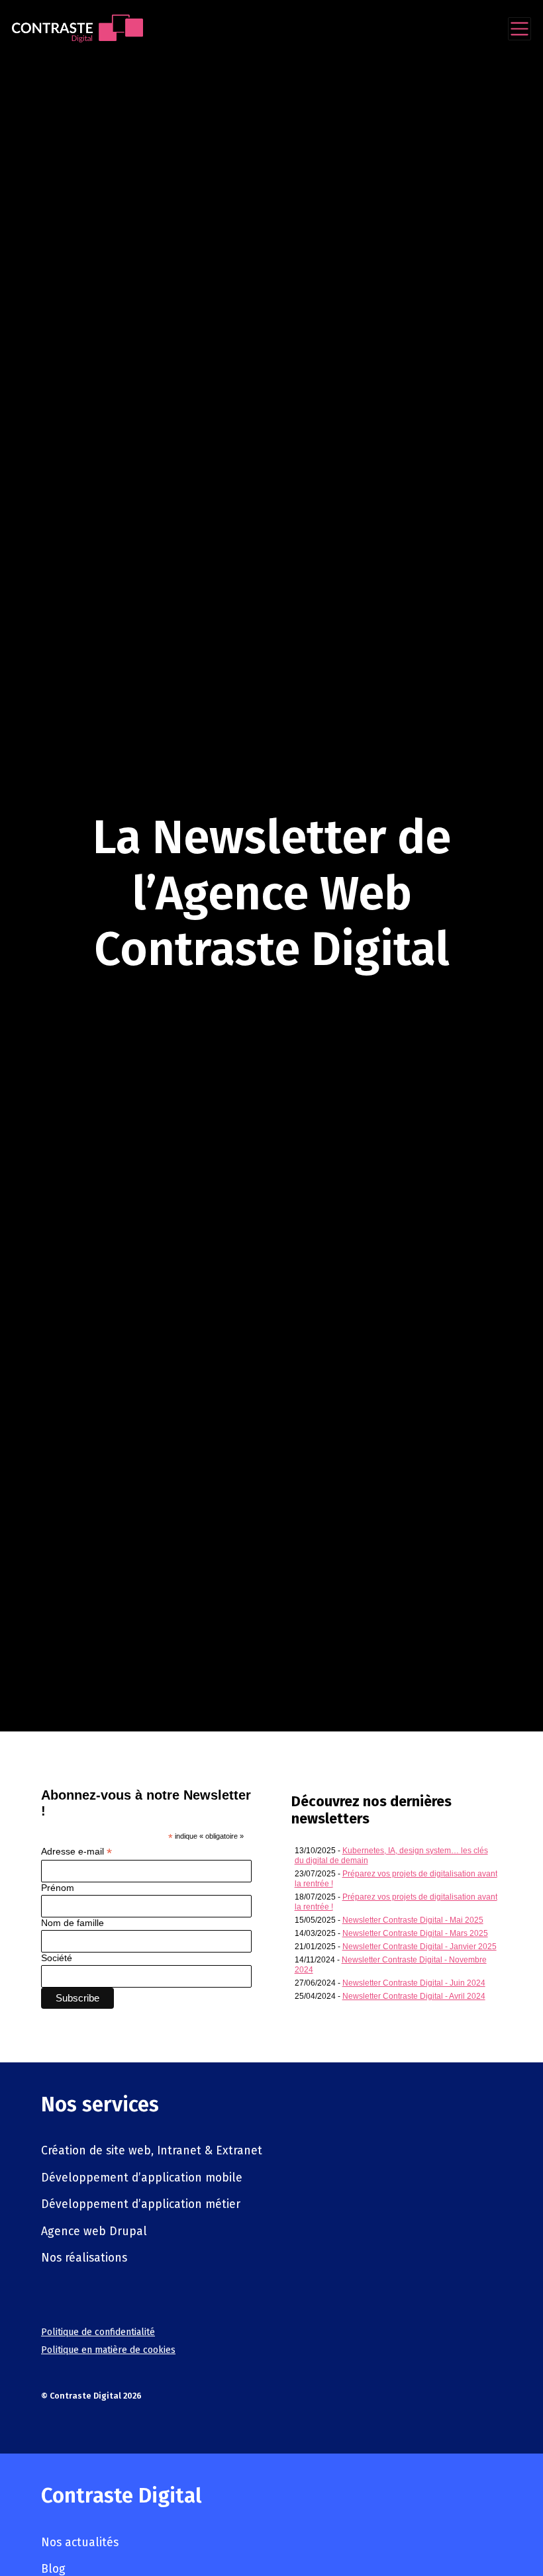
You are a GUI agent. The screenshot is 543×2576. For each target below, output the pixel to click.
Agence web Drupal (94, 2231)
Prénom (58, 1888)
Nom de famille (73, 1923)
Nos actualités (80, 2543)
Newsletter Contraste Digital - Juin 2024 (414, 1983)
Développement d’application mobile (142, 2178)
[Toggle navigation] (519, 29)
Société (57, 1958)
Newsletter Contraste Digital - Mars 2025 (415, 1933)
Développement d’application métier (141, 2204)
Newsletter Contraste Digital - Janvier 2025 (420, 1947)
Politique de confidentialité (98, 2332)
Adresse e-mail (76, 1852)
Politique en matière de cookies (108, 2350)
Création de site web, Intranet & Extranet (152, 2151)
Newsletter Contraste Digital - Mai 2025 (413, 1920)
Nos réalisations (84, 2258)
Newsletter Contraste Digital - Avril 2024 (414, 1996)
